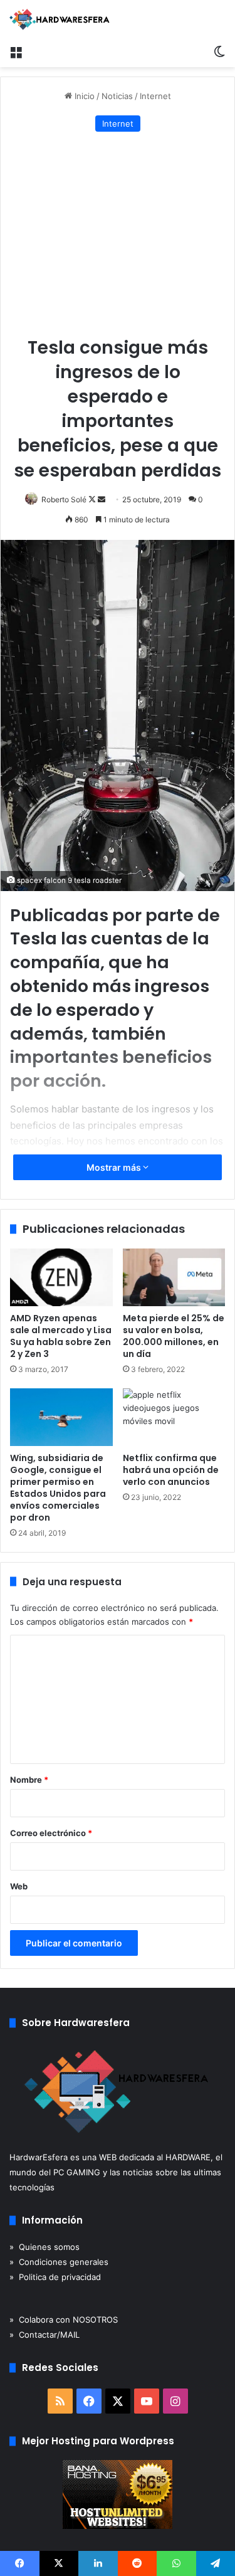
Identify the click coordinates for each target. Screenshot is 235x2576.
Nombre (29, 1780)
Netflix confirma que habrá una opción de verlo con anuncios (171, 1470)
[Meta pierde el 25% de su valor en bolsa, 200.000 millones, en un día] (174, 1277)
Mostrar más (115, 1167)
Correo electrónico (51, 1833)
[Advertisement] (118, 235)
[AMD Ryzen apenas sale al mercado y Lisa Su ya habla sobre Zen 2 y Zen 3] (61, 1277)
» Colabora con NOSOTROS (64, 2320)
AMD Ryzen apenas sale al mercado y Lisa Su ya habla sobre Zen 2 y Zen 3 (61, 1336)
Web (19, 1886)
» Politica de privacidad (55, 2277)
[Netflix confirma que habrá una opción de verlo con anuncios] (174, 1417)
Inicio (83, 96)
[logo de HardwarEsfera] (60, 19)
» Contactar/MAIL (44, 2335)
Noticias (117, 96)
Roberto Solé (64, 499)
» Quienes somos (44, 2247)
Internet (155, 96)
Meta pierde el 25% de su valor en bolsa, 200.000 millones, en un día (174, 1336)
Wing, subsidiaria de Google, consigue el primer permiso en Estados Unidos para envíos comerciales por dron (58, 1488)
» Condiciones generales (59, 2262)
